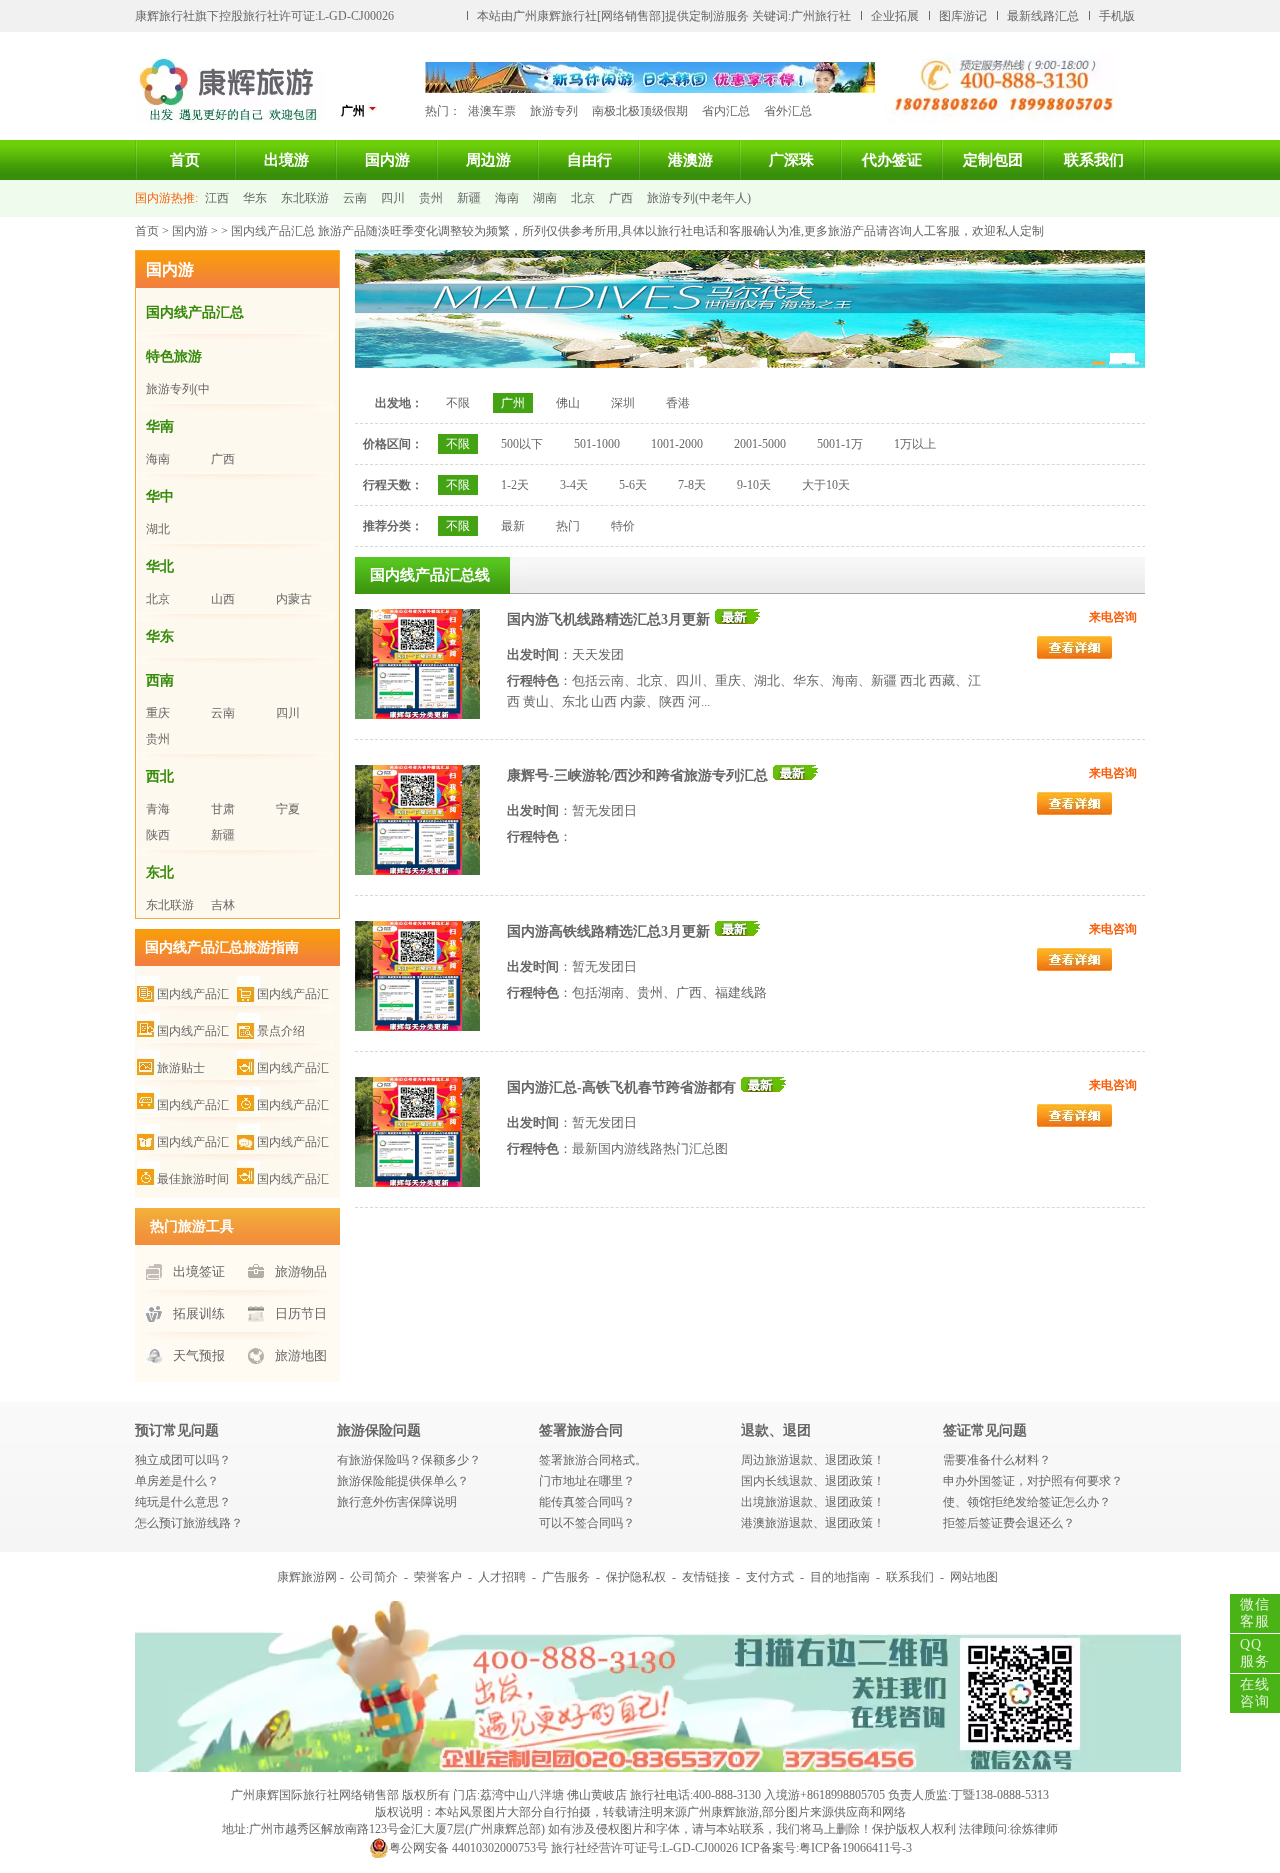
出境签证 (199, 1271)
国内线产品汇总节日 (283, 1179)
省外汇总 (788, 111)
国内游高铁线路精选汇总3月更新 (608, 931)
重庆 (158, 713)
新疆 (469, 198)
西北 (160, 776)
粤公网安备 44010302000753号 (468, 1848)
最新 (513, 526)
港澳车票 (492, 111)
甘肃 (223, 809)
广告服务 (566, 1577)
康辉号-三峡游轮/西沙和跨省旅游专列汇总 (637, 775)
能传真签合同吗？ (587, 1502)
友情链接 (706, 1577)
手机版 (1117, 16)
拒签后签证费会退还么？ (1009, 1523)
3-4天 (574, 485)
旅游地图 (301, 1355)
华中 (160, 496)
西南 (160, 680)
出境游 (286, 160)
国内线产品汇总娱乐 (283, 1142)
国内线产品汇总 (195, 312)
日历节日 (301, 1313)
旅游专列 (554, 111)
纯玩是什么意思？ (183, 1502)
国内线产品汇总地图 (283, 1068)
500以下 (522, 444)
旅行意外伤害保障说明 (397, 1502)
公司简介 (374, 1577)
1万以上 (915, 444)
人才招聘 (502, 1577)
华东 (255, 198)
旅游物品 (301, 1271)
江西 (217, 198)
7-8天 (692, 485)
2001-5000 (760, 444)
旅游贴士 (181, 1068)
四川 (393, 198)
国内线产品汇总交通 (283, 1105)
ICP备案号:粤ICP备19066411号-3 (826, 1848)
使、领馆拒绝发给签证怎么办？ (1027, 1502)
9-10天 (754, 485)
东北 (160, 872)
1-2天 (515, 485)
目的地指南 (840, 1577)
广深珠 (791, 160)
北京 (583, 198)
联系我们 (1094, 160)
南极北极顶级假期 (640, 111)
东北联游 (305, 198)
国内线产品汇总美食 (183, 1031)
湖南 (545, 198)
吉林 (223, 905)
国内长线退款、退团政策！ (813, 1481)
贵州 (431, 198)
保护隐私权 (636, 1577)
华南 (160, 426)
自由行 (589, 160)
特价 (623, 526)
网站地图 (974, 1577)
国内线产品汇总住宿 (183, 1105)
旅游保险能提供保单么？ (403, 1481)
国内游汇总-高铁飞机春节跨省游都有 (621, 1087)
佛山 (568, 403)
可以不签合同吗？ (587, 1523)
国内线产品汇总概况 (183, 994)
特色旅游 (174, 356)
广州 (513, 403)
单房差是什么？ (177, 1481)
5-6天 (633, 485)
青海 (158, 809)
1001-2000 (677, 444)
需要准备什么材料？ (997, 1460)
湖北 (158, 529)
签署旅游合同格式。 (593, 1460)
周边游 (488, 160)
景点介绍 (281, 1031)
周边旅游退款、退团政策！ (813, 1460)
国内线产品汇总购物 (183, 1142)
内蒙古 (294, 599)
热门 (568, 526)
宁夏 (288, 809)
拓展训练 (199, 1313)
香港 (678, 403)
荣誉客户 (438, 1577)
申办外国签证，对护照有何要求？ (1033, 1481)
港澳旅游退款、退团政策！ (813, 1523)
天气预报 (199, 1355)
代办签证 (892, 160)
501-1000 (597, 444)
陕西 (158, 835)
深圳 (623, 403)
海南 (507, 198)
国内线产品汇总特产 (283, 994)
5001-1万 (840, 444)
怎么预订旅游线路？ (189, 1523)
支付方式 (770, 1577)
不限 (458, 403)
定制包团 (993, 160)
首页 (185, 160)
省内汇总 (726, 111)
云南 (355, 198)
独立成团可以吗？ (183, 1460)
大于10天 (826, 485)
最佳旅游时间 (193, 1179)
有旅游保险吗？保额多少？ (409, 1460)
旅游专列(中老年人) (699, 198)
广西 (621, 198)
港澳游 (690, 160)
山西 (223, 599)
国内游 (387, 160)
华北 (160, 566)
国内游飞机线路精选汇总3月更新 (608, 619)
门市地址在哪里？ (587, 1481)
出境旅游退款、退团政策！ (813, 1502)
